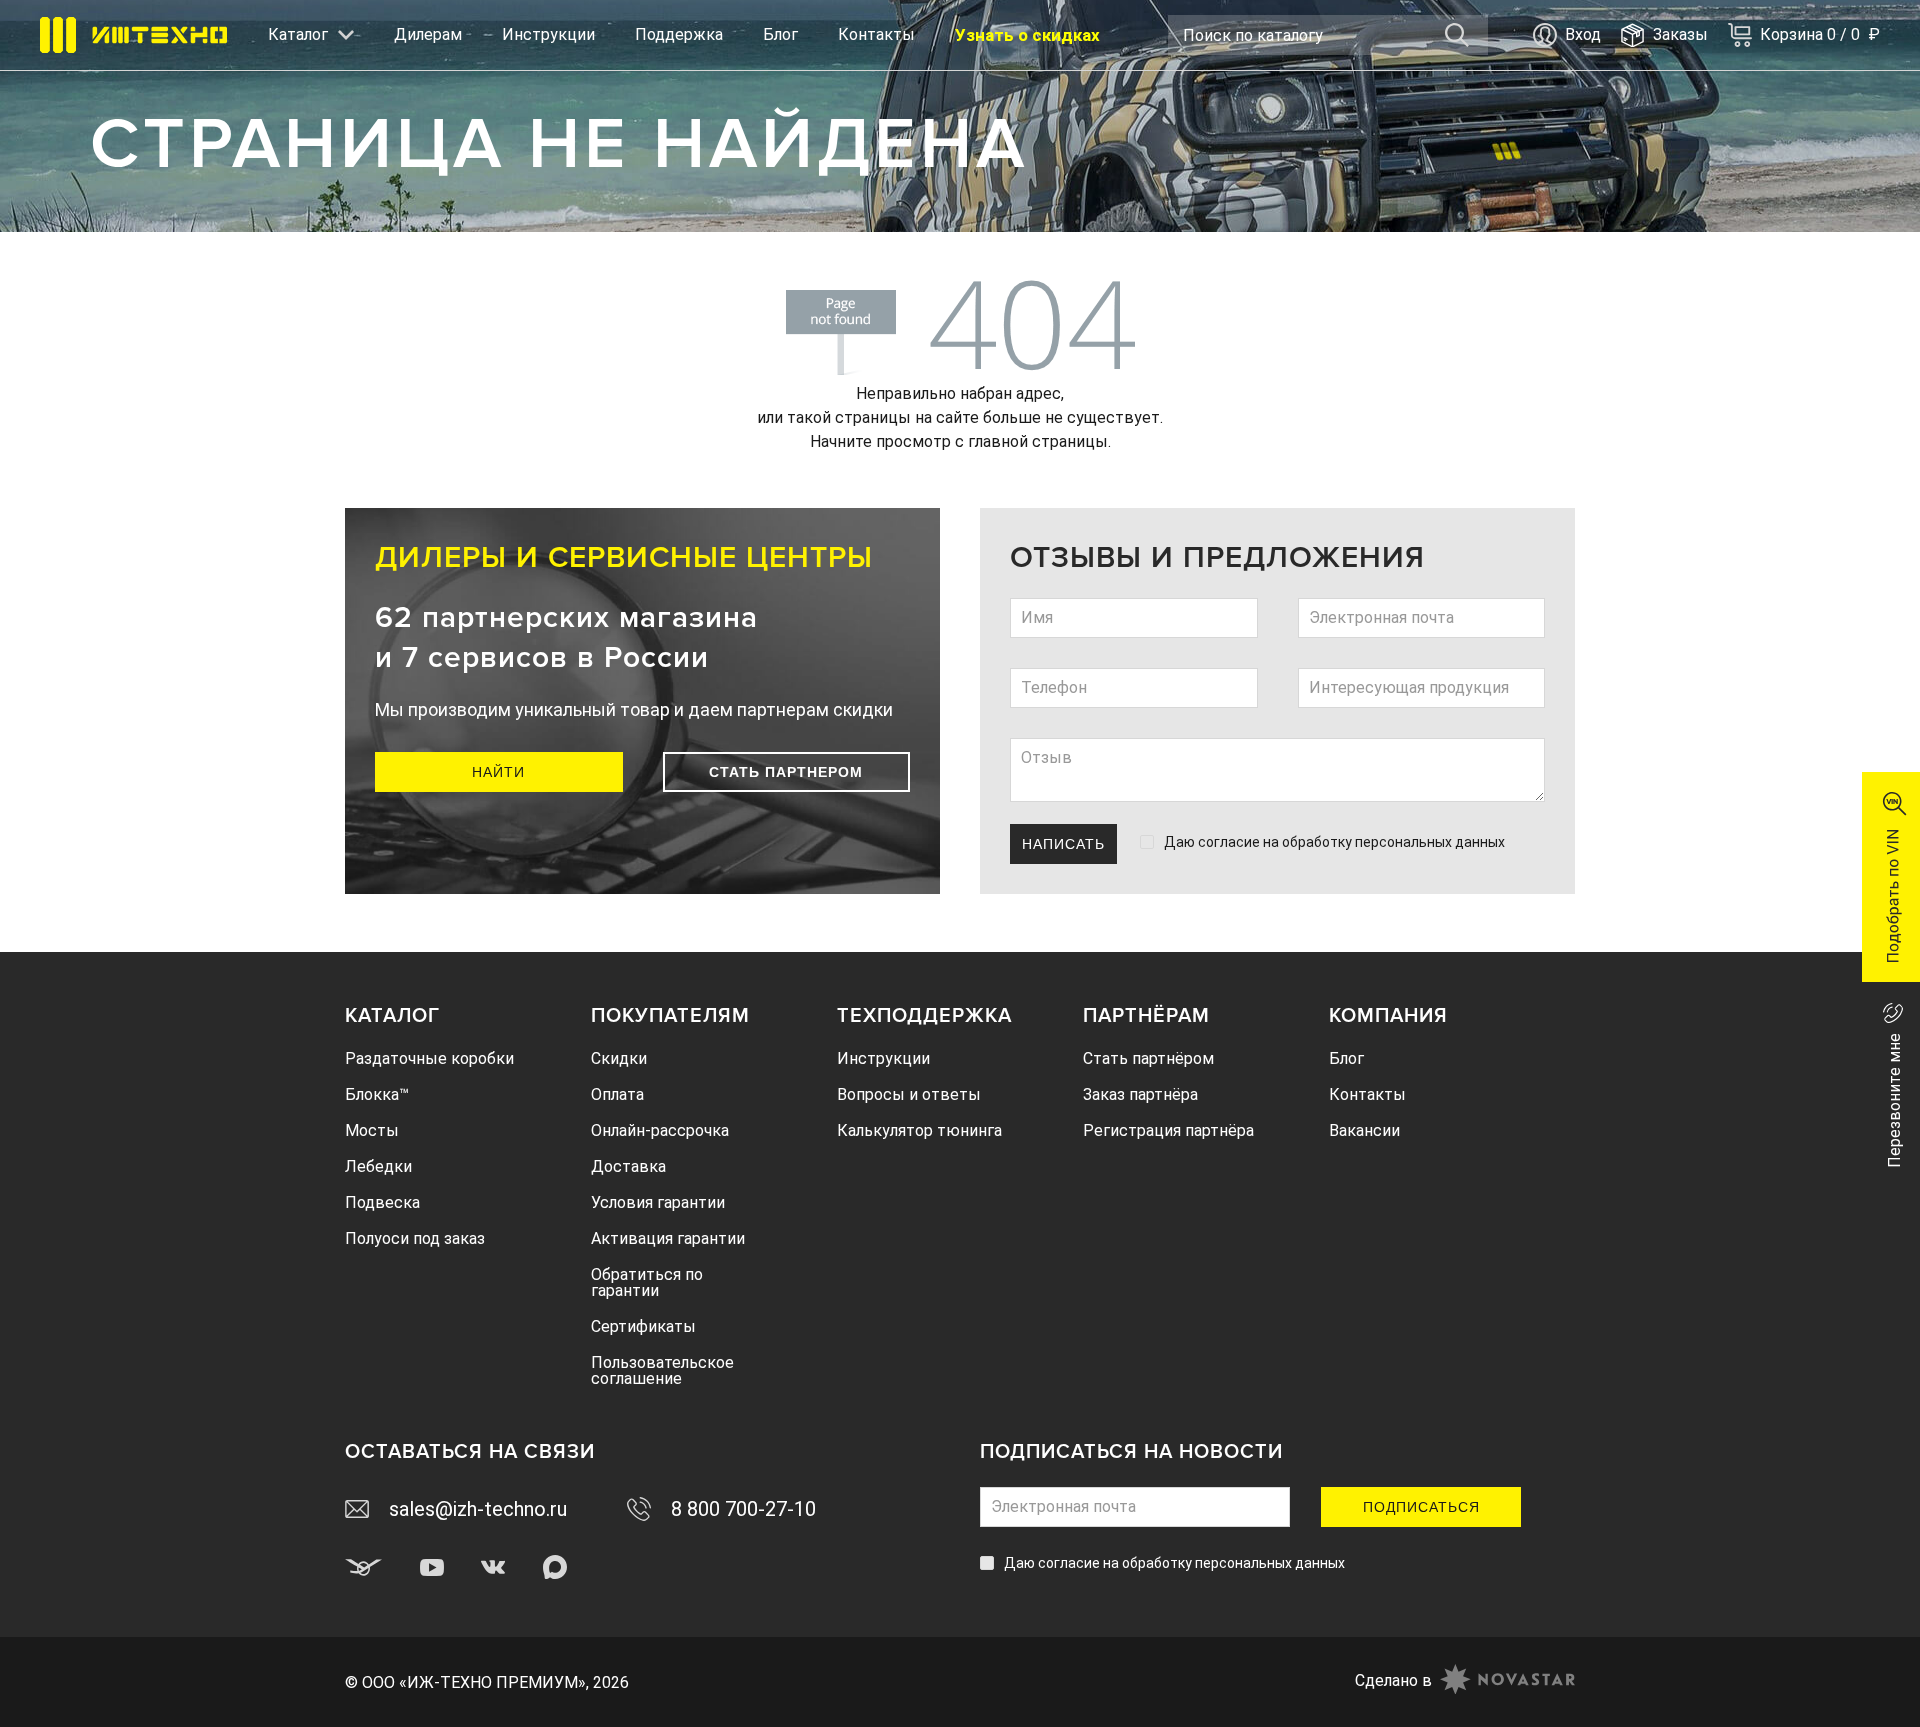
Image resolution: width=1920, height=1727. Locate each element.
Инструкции (548, 34)
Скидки (619, 1058)
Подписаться (1421, 1507)
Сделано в (1393, 1680)
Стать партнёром (1148, 1058)
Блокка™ (377, 1094)
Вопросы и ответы (909, 1094)
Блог (780, 34)
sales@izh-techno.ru (478, 1509)
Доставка (628, 1166)
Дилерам (428, 34)
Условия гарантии (658, 1202)
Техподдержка (924, 1016)
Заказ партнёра (1140, 1094)
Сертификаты (643, 1326)
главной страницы (1038, 441)
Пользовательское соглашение (662, 1370)
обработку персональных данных (1393, 842)
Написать (1063, 844)
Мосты (372, 1130)
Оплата (617, 1094)
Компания (1388, 1016)
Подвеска (382, 1202)
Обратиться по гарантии (647, 1282)
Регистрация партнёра (1168, 1130)
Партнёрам (1146, 1016)
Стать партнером (786, 772)
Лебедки (378, 1166)
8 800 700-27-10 (743, 1509)
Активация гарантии (668, 1238)
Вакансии (1364, 1130)
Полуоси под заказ (415, 1238)
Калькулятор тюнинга (919, 1130)
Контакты (876, 34)
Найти (498, 772)
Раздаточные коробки (429, 1058)
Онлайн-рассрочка (660, 1130)
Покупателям (670, 1016)
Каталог (392, 1016)
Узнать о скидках (1027, 35)
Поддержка (679, 34)
